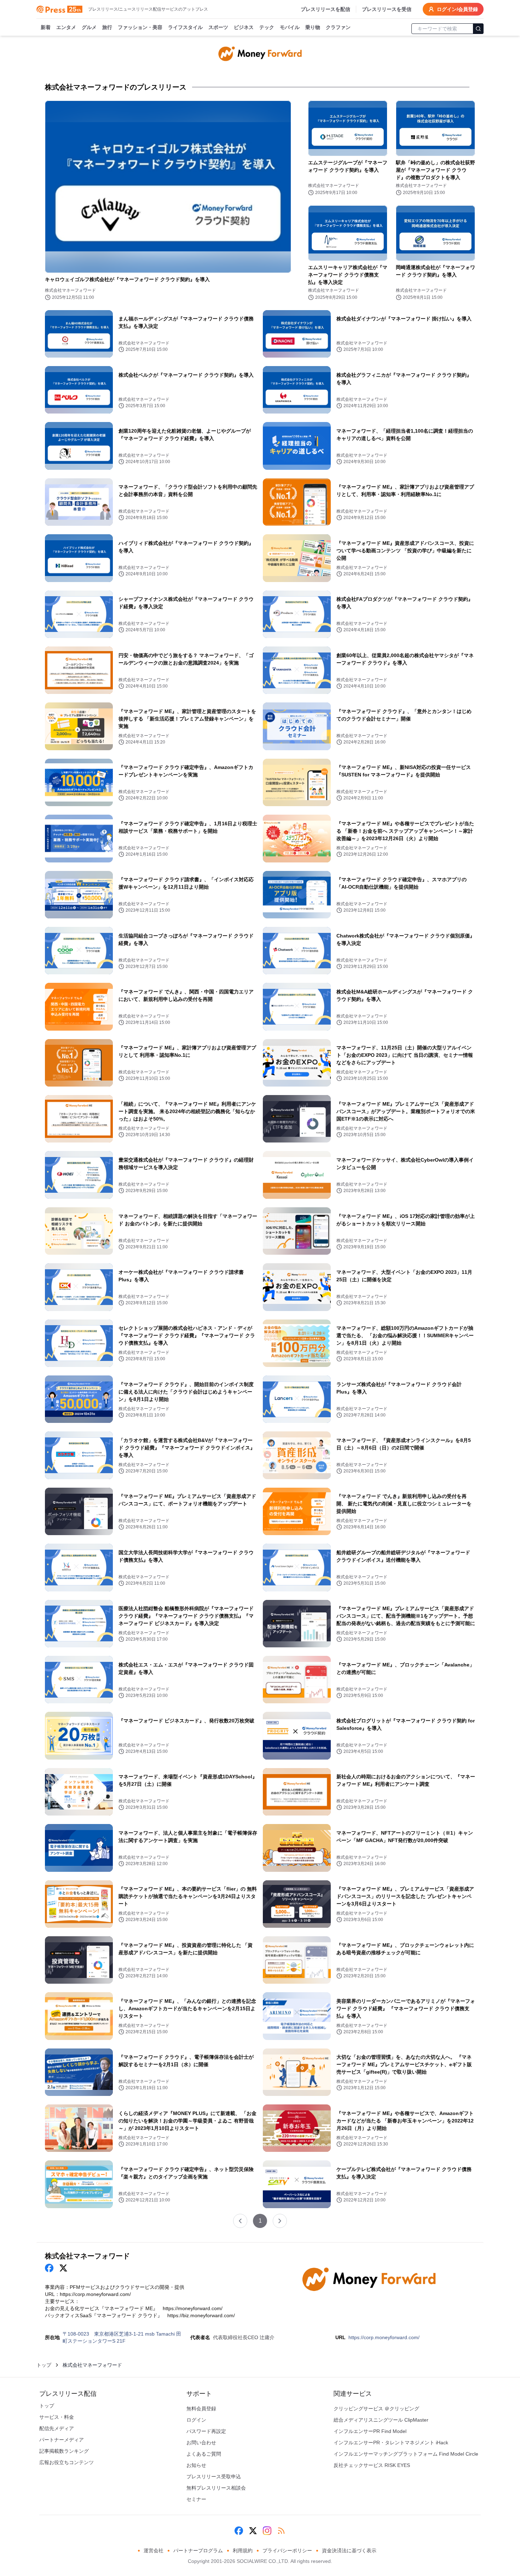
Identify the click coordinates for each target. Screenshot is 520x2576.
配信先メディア (57, 2428)
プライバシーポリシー (287, 2551)
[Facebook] (239, 2531)
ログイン (196, 2420)
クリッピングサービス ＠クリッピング (376, 2409)
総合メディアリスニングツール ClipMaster (381, 2420)
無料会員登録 (201, 2409)
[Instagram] (267, 2531)
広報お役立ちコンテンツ (67, 2462)
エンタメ (66, 27)
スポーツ (218, 27)
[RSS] (281, 2531)
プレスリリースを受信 (387, 9)
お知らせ (196, 2465)
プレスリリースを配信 (325, 9)
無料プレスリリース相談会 (216, 2488)
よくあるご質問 (204, 2454)
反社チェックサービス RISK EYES (372, 2465)
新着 (46, 27)
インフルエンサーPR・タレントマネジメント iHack (391, 2443)
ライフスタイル (185, 27)
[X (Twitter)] (253, 2531)
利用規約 (243, 2551)
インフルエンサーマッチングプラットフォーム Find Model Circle (406, 2454)
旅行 (107, 27)
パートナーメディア (62, 2440)
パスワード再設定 (206, 2431)
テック (267, 27)
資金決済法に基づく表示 (349, 2551)
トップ (44, 2365)
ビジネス (244, 27)
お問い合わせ (201, 2443)
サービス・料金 (57, 2417)
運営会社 (154, 2551)
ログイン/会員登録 (457, 9)
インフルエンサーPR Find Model (370, 2431)
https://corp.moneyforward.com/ (384, 2337)
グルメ (89, 27)
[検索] (478, 29)
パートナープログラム (198, 2551)
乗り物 (313, 27)
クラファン (338, 27)
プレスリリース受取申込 (214, 2477)
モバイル (290, 27)
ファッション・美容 (140, 27)
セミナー (196, 2499)
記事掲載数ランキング (64, 2451)
